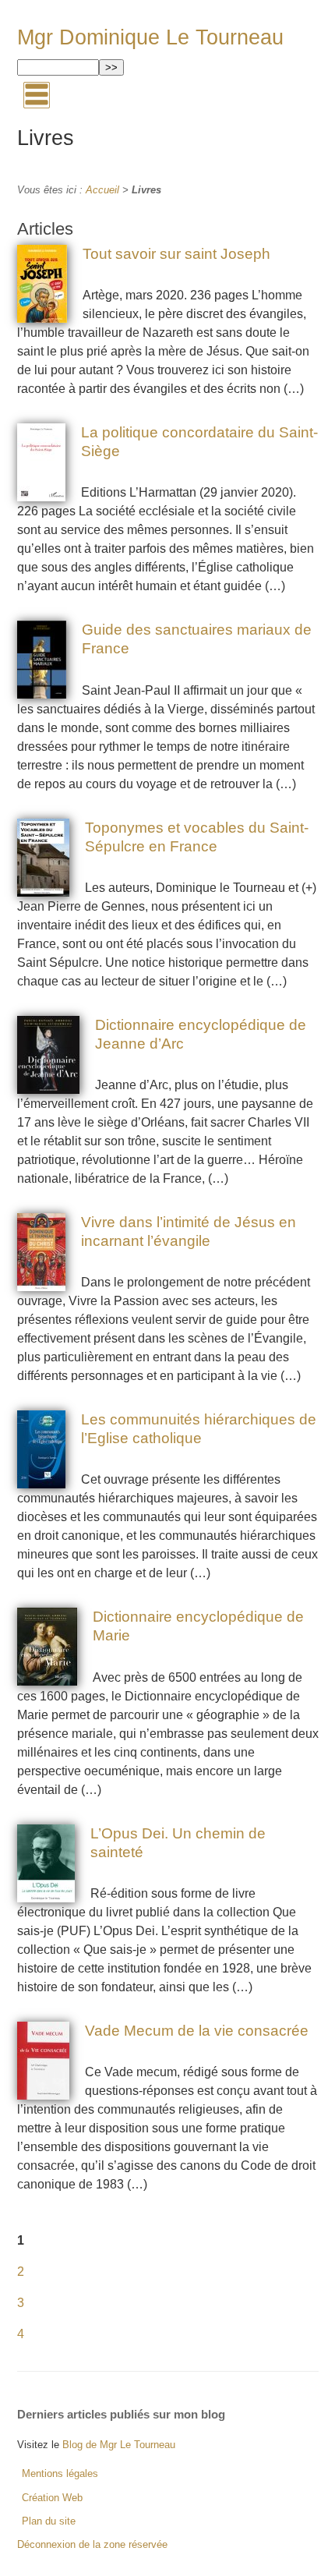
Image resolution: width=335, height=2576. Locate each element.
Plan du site (49, 2521)
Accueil (102, 190)
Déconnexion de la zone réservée (92, 2544)
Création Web (52, 2498)
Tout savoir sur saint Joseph (176, 254)
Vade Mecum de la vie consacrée (197, 2031)
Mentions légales (60, 2473)
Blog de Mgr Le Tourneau (119, 2445)
